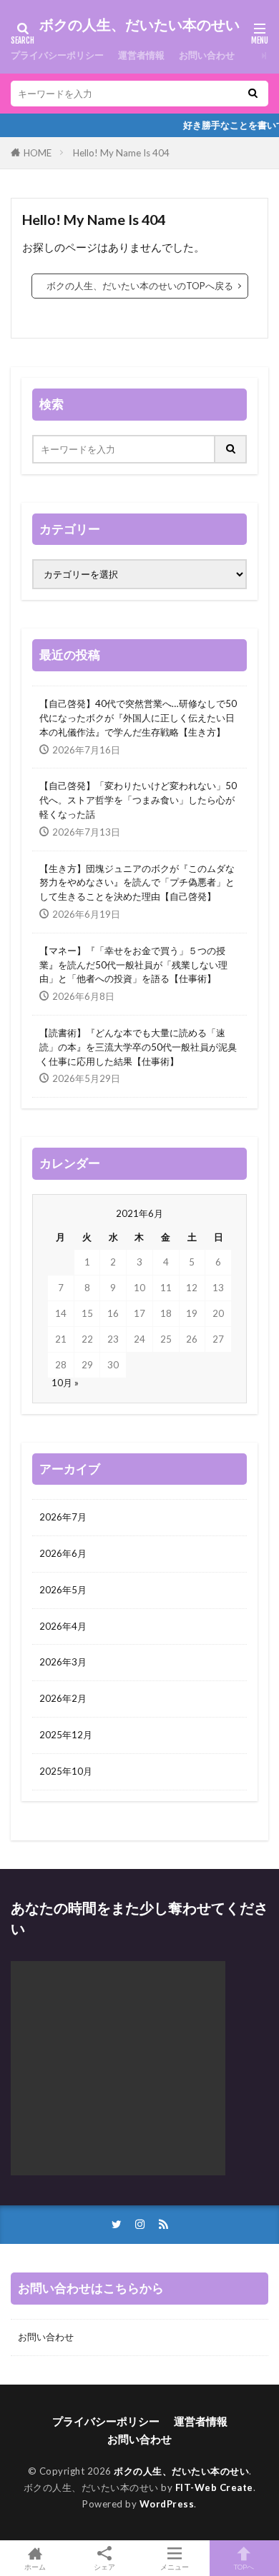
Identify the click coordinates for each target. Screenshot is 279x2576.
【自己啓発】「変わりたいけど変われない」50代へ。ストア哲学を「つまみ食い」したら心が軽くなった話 (138, 800)
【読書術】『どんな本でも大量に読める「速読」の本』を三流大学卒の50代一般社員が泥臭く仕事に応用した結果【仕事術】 (138, 1047)
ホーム (35, 2566)
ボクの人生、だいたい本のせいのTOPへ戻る (140, 286)
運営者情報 (141, 55)
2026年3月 (63, 1662)
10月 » (65, 1383)
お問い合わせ (207, 55)
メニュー (175, 2566)
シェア (104, 2567)
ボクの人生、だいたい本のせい (139, 25)
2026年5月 (63, 1590)
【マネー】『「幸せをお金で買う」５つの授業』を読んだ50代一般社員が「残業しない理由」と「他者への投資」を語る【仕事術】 (133, 965)
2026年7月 (63, 1517)
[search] (253, 94)
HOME (38, 153)
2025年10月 (66, 1771)
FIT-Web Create (214, 2487)
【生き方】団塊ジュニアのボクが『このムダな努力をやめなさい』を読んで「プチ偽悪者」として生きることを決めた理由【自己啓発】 (137, 883)
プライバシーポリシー (57, 55)
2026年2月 (63, 1698)
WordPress (167, 2504)
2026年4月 (63, 1626)
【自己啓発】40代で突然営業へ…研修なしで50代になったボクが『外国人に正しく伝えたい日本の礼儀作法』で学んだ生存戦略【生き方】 (138, 718)
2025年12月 (66, 1735)
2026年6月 (63, 1553)
